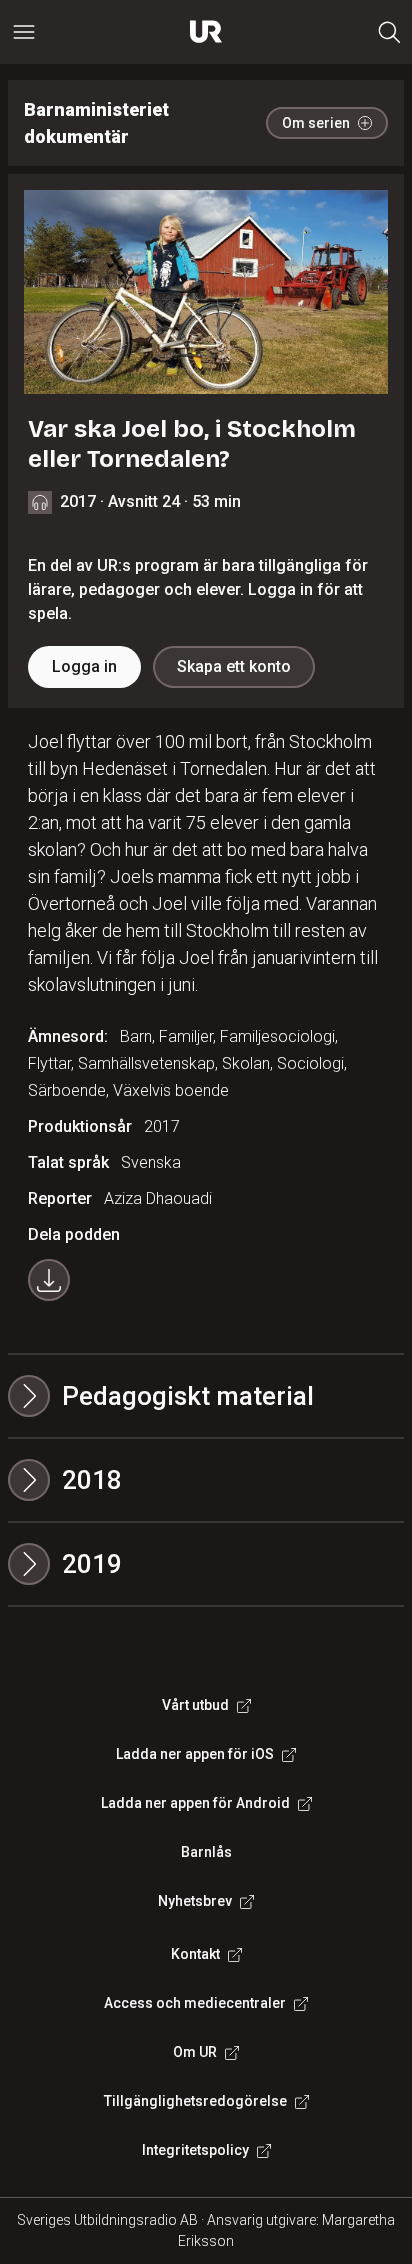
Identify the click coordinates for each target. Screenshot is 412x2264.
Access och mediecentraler (195, 2003)
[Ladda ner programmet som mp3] (49, 1280)
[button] (206, 1480)
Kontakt (195, 1954)
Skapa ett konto (234, 666)
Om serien (316, 123)
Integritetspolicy (195, 2150)
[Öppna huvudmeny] (24, 32)
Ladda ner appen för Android (195, 1803)
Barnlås (206, 1852)
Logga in (84, 666)
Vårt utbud (195, 1705)
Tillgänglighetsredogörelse (195, 2101)
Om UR (195, 2052)
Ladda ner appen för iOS (195, 1754)
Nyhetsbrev (195, 1901)
